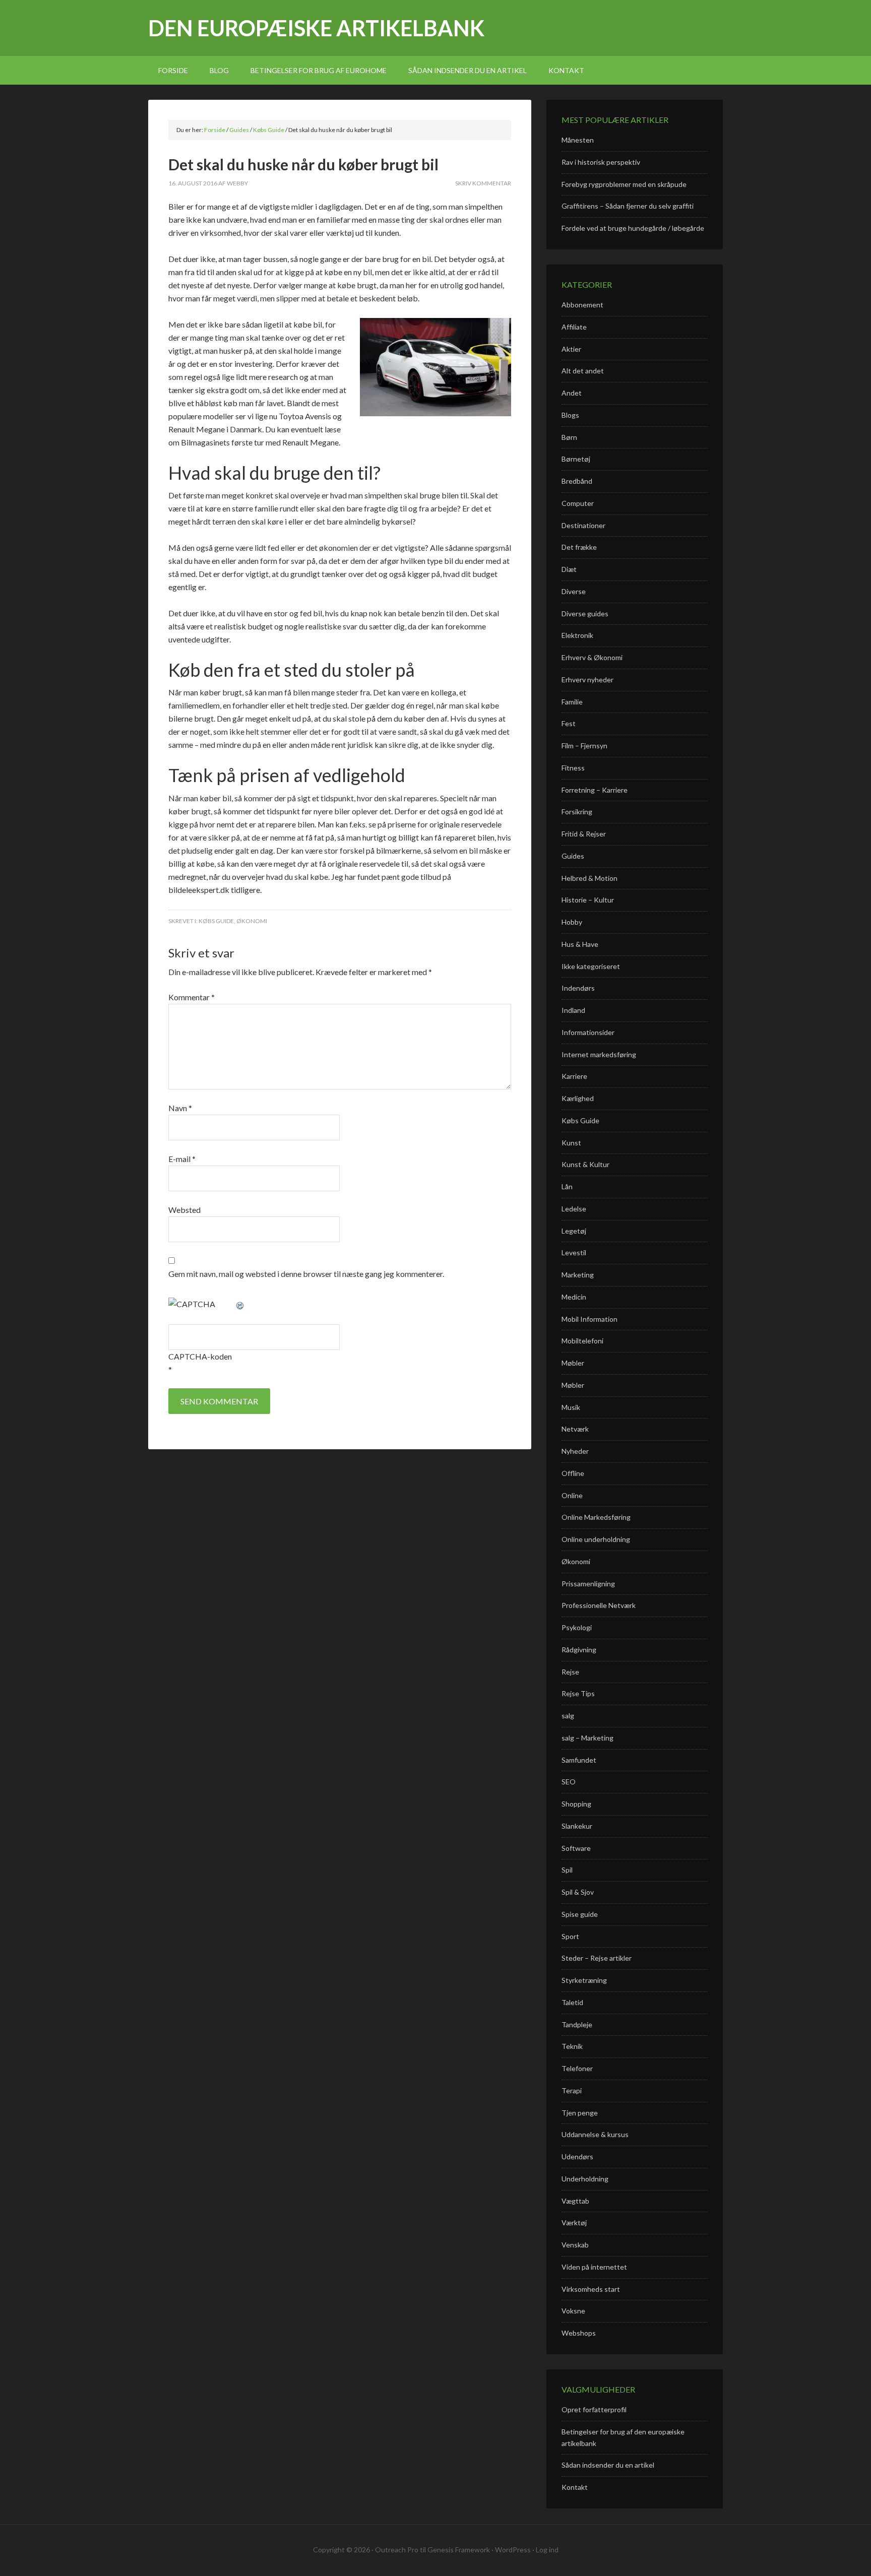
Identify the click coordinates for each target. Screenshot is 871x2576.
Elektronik (577, 635)
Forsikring (577, 812)
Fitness (573, 768)
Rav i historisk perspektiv (601, 162)
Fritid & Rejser (584, 834)
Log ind (547, 2550)
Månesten (578, 140)
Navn (180, 1108)
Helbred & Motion (589, 878)
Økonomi (252, 921)
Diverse (574, 591)
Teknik (572, 2046)
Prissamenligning (588, 1584)
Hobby (572, 922)
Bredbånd (577, 481)
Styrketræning (584, 1980)
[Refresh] (240, 1304)
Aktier (571, 349)
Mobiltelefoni (582, 1341)
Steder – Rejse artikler (597, 1958)
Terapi (572, 2090)
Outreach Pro (397, 2550)
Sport (570, 1936)
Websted (184, 1210)
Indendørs (578, 988)
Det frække (579, 547)
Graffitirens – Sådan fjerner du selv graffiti (628, 206)
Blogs (570, 415)
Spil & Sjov (578, 1892)
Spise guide (580, 1914)
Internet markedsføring (599, 1054)
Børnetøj (576, 459)
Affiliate (574, 327)
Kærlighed (578, 1098)
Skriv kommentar (483, 183)
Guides (573, 856)
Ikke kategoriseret (591, 966)
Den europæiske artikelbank (316, 28)
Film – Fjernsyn (584, 746)
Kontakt (575, 2487)
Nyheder (575, 1451)
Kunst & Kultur (585, 1164)
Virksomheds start (591, 2289)
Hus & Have (580, 944)
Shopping (576, 1804)
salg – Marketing (587, 1738)
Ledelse (574, 1209)
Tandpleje (577, 2024)
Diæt (569, 569)
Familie (572, 702)
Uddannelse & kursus (595, 2134)
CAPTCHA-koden (200, 1356)
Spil (567, 1870)
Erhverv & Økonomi (592, 657)
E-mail (182, 1159)
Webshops (579, 2333)
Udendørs (577, 2156)
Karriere (574, 1076)
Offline (573, 1473)
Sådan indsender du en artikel (608, 2465)
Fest (569, 723)
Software (576, 1848)
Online (572, 1495)
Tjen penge (580, 2113)
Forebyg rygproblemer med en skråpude (624, 184)
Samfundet (579, 1760)
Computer (578, 503)
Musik (571, 1407)
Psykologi (577, 1627)
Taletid (572, 2002)
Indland (573, 1010)
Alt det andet (583, 371)
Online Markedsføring (596, 1517)
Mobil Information (589, 1319)
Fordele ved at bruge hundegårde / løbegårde (633, 228)
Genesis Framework (459, 2550)
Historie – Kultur (588, 900)
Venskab (575, 2245)
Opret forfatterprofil (594, 2409)
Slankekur (577, 1826)
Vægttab (575, 2201)
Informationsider (588, 1032)
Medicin (574, 1297)
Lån (567, 1186)
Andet (572, 393)
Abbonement (582, 305)
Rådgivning (579, 1650)
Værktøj (574, 2223)
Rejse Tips (578, 1693)
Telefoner (577, 2068)
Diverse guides (585, 614)
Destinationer (583, 525)
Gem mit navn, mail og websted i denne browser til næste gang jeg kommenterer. (306, 1274)
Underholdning (585, 2179)
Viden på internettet (594, 2267)
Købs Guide (216, 921)
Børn (569, 437)
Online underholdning (596, 1539)
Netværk (575, 1429)
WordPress (513, 2550)
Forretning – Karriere (595, 790)
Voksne (573, 2311)
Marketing (578, 1275)
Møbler (573, 1363)
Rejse (570, 1672)
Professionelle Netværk (599, 1605)
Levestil (574, 1252)
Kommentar (192, 997)
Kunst (571, 1143)
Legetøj (574, 1231)
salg (568, 1716)
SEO (569, 1782)
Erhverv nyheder (587, 680)
